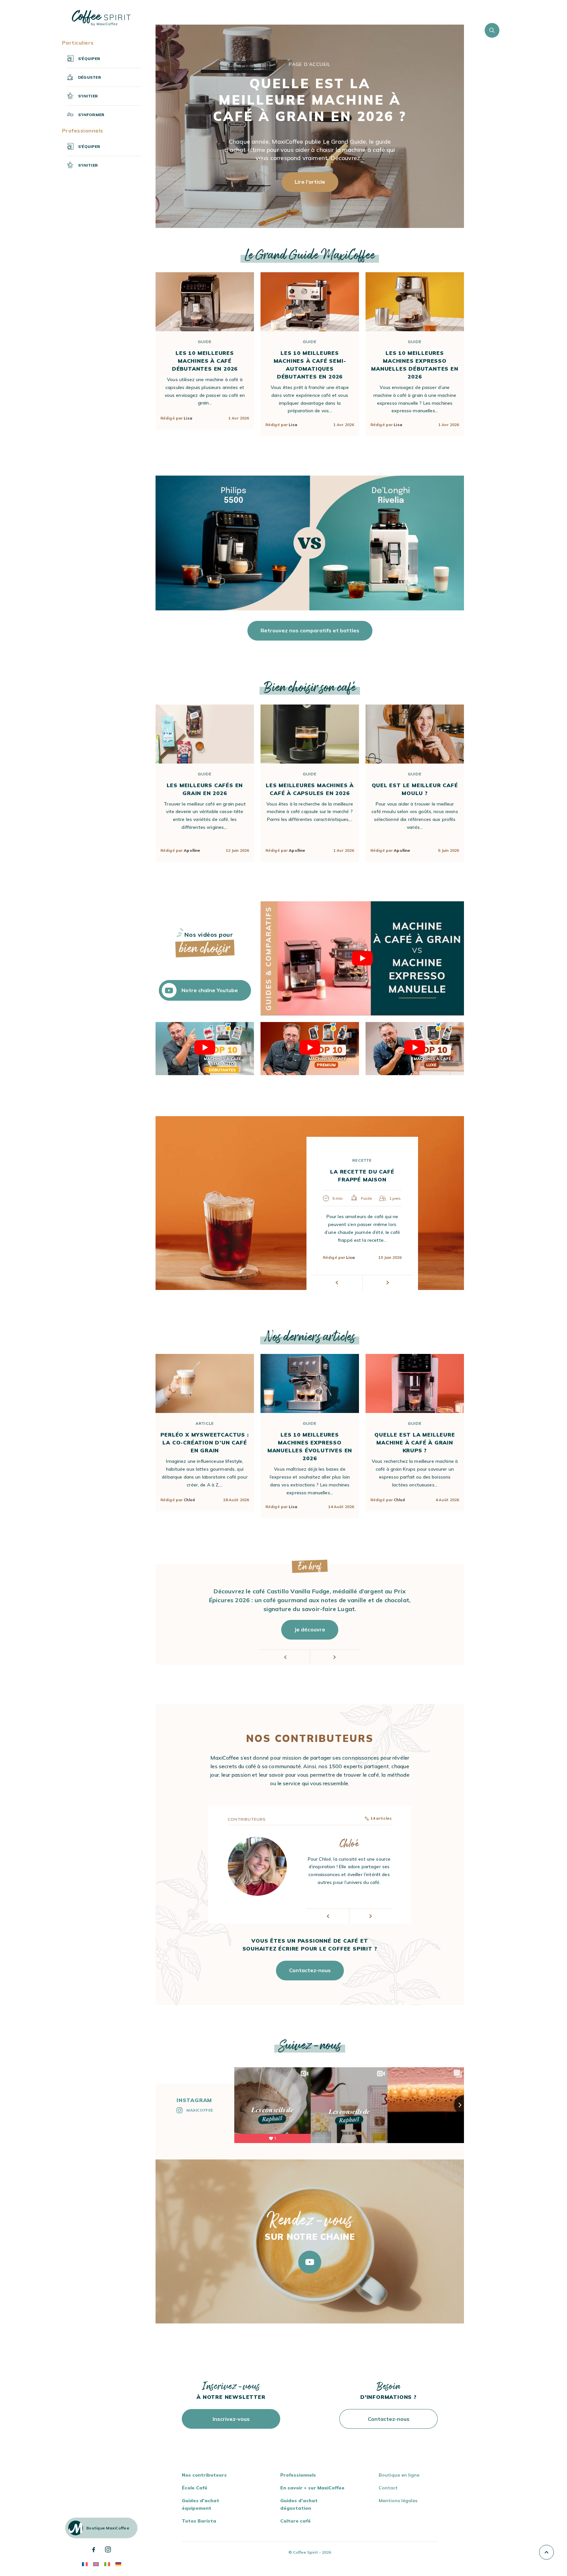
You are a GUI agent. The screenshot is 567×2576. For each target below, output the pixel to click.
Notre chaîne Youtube (210, 990)
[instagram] (108, 2549)
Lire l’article (310, 182)
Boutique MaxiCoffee (108, 2528)
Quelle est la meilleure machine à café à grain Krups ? (415, 1442)
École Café (195, 2488)
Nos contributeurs (204, 2475)
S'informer (91, 115)
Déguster (90, 77)
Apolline (192, 850)
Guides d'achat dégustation (299, 2504)
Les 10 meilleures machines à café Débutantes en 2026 (205, 361)
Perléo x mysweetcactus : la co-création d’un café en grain (205, 1442)
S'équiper (89, 59)
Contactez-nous (310, 1970)
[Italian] (107, 2564)
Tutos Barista (199, 2521)
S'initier (88, 96)
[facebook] (94, 2550)
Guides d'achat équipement (200, 2504)
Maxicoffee (200, 2110)
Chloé (189, 1500)
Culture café (295, 2521)
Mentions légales (398, 2501)
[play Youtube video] (362, 959)
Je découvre (310, 1629)
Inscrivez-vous (231, 2419)
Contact (388, 2488)
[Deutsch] (118, 2564)
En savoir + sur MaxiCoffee (312, 2488)
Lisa (188, 418)
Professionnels (298, 2475)
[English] (96, 2564)
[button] (337, 1283)
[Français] (85, 2564)
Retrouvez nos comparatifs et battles (310, 630)
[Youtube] (310, 2262)
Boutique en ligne (399, 2475)
